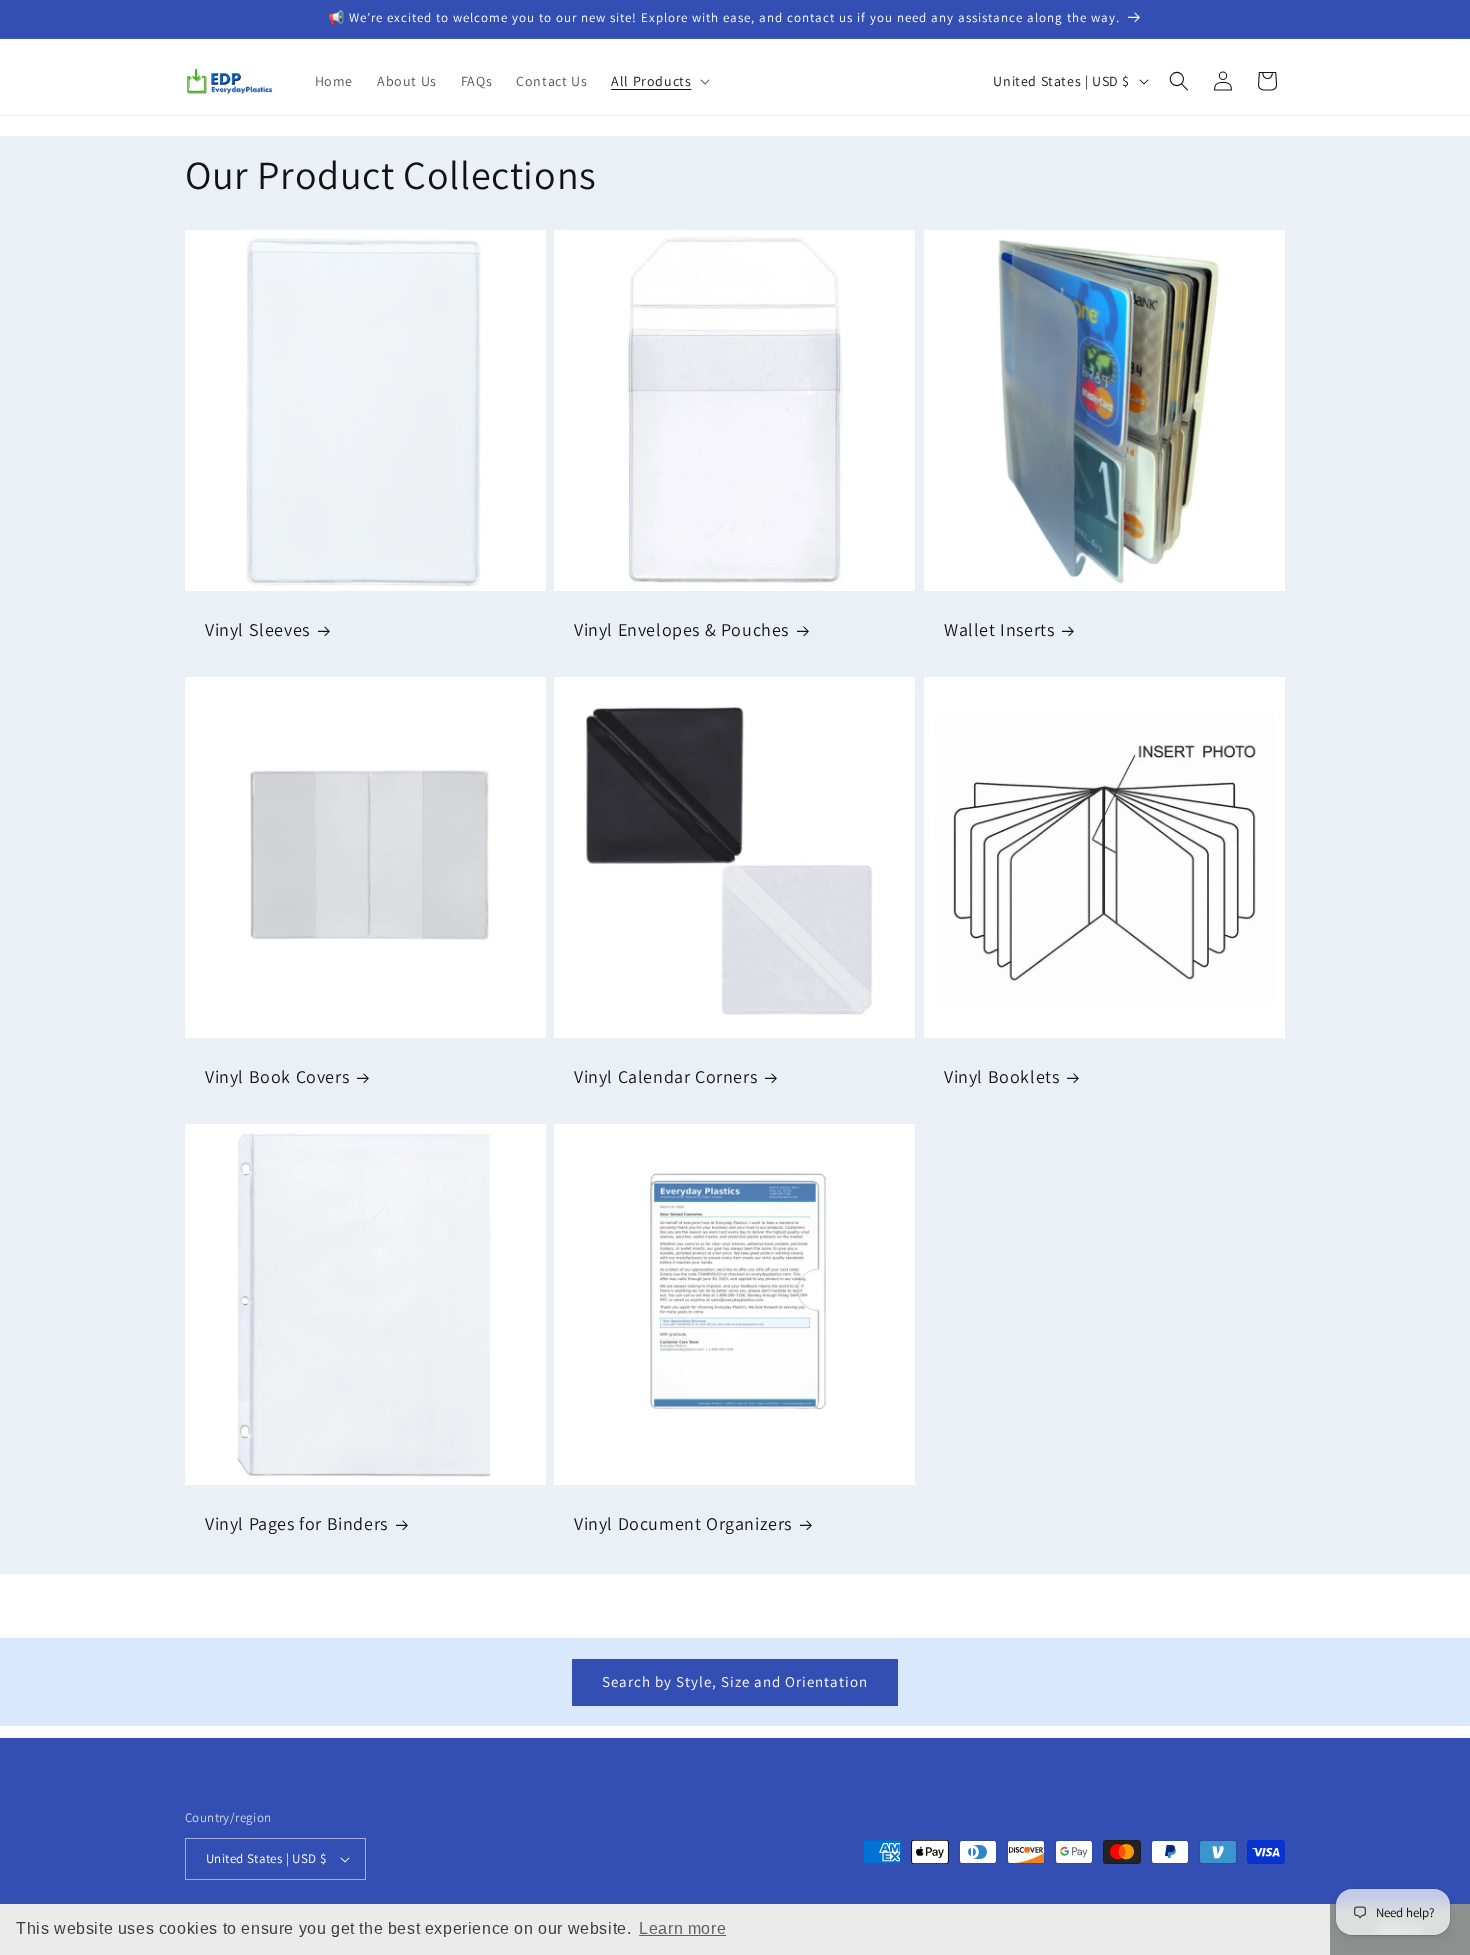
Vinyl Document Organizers (683, 1523)
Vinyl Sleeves (257, 630)
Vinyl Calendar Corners (665, 1076)
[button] (658, 81)
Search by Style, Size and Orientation (735, 1681)
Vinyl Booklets (1001, 1076)
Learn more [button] (682, 1928)
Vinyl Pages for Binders (296, 1523)
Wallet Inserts (999, 630)
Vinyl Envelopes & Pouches (681, 630)
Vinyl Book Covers (277, 1076)
